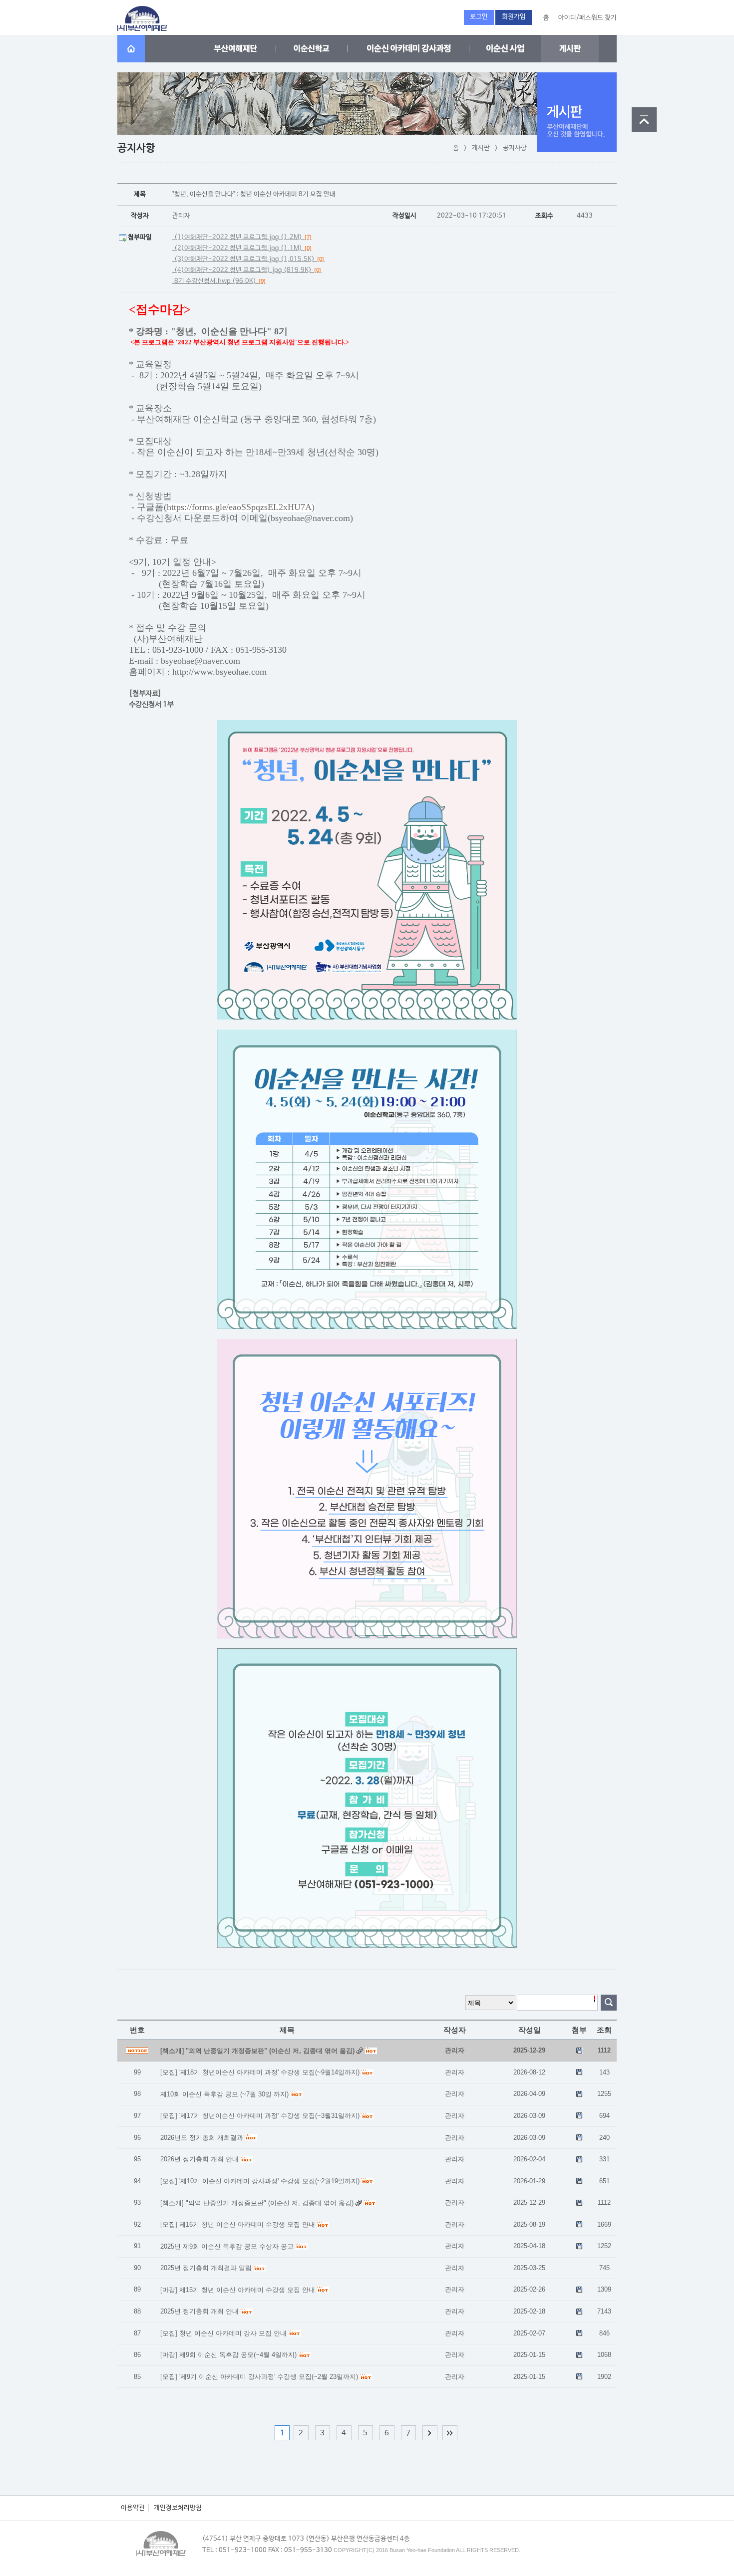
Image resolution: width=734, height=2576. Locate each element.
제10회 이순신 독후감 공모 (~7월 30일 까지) (224, 2094)
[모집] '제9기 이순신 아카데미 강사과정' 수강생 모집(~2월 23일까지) (259, 2377)
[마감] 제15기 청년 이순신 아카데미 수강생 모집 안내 (238, 2290)
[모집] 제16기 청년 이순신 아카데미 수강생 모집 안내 (238, 2224)
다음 (430, 2433)
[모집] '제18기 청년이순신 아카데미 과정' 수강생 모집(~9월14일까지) (260, 2072)
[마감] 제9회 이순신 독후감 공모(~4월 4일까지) (228, 2355)
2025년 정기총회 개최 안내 (199, 2311)
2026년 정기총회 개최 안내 (199, 2159)
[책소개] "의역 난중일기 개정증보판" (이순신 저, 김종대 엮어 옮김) (257, 2203)
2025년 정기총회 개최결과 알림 (206, 2268)
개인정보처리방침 (178, 2508)
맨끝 (450, 2433)
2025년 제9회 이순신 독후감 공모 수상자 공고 (227, 2246)
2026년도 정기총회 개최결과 (202, 2138)
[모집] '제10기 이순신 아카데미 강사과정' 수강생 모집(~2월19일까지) (260, 2181)
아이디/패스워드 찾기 (587, 18)
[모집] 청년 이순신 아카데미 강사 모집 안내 (223, 2333)
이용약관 (133, 2508)
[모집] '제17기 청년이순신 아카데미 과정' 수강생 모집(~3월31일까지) (260, 2116)
